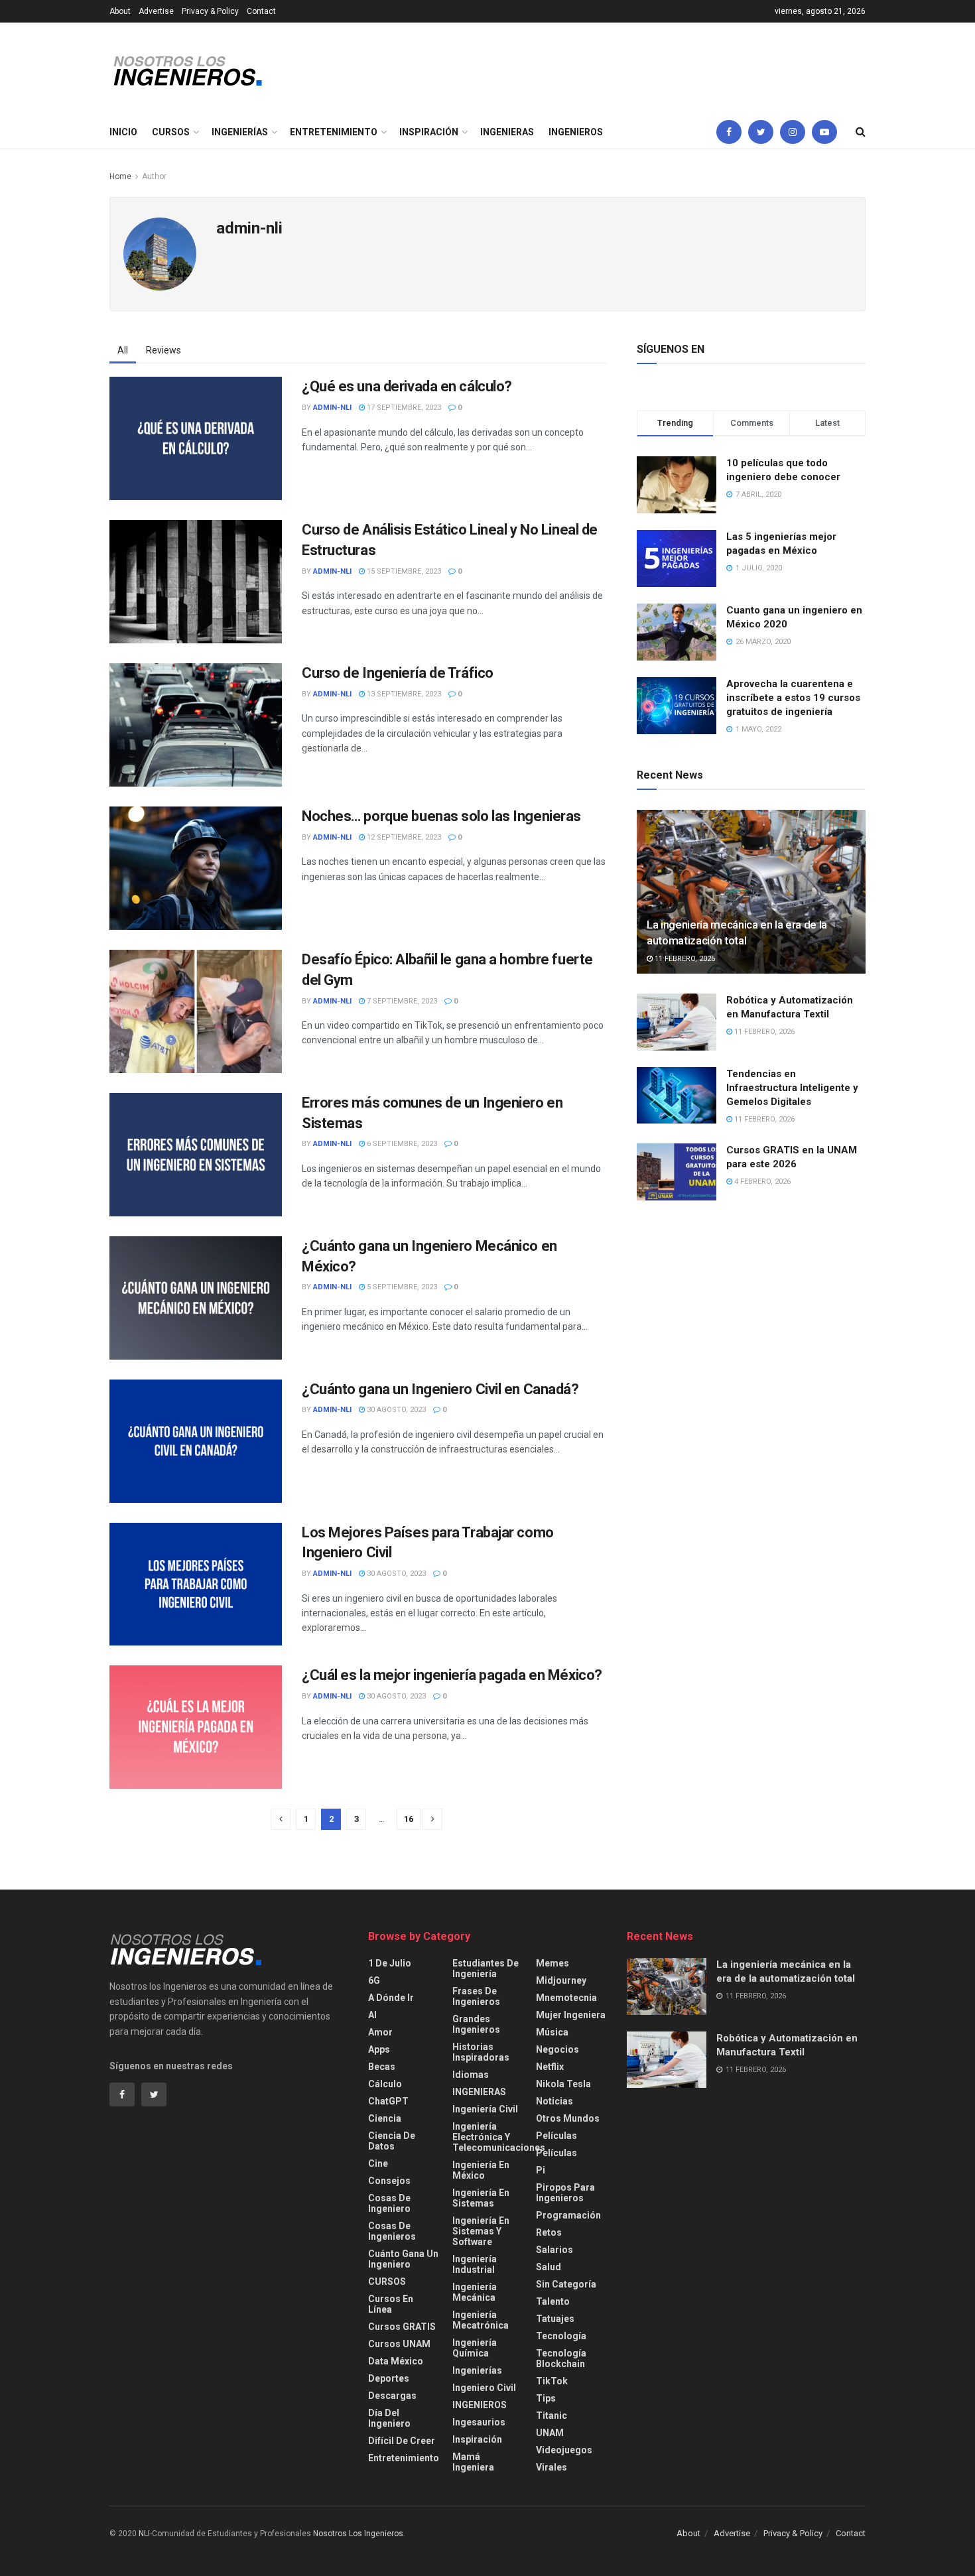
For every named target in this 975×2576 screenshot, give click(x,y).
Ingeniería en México (481, 2170)
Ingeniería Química (475, 2348)
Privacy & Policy (210, 11)
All (123, 350)
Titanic (552, 2415)
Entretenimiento (404, 2458)
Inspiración (477, 2439)
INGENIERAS (507, 132)
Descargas (392, 2396)
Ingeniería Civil (485, 2109)
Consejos (389, 2181)
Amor (380, 2032)
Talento (553, 2301)
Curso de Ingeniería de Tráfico (398, 673)
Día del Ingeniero (389, 2418)
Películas (556, 2136)
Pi (541, 2170)
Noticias (554, 2101)
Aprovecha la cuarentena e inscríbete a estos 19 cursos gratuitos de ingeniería (793, 698)
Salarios (554, 2250)
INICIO (123, 132)
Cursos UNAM (399, 2344)
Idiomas (471, 2075)
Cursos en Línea (391, 2304)
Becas (382, 2067)
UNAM (550, 2433)
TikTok (552, 2381)
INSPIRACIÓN (429, 132)
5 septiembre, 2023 (401, 1287)
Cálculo (385, 2084)
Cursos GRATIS (402, 2327)
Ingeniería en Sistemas (481, 2198)
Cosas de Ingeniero (389, 2203)
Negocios (557, 2049)
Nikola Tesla (563, 2084)
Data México (396, 2361)
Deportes (389, 2378)
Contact (261, 11)
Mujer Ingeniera (571, 2015)
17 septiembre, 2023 (403, 408)
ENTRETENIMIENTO (334, 132)
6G (374, 1980)
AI (372, 2015)
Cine (378, 2163)
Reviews (163, 350)
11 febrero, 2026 (684, 959)
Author (154, 176)
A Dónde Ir (391, 1998)
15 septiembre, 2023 (403, 571)
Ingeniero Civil (484, 2388)
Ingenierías (477, 2370)
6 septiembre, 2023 (401, 1144)
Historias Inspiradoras (481, 2052)
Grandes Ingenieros (476, 2024)
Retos (549, 2232)
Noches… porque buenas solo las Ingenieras (441, 816)
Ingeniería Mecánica (475, 2292)
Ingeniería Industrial (475, 2264)
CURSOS (171, 132)
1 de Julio (390, 1963)
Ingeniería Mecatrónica (481, 2320)
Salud (549, 2267)
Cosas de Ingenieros (392, 2231)
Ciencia (385, 2118)
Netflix (550, 2067)
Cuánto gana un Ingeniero (403, 2259)
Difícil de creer (402, 2441)
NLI (144, 2534)
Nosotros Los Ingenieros (358, 2534)
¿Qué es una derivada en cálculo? (407, 386)
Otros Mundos (568, 2118)
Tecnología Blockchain (561, 2358)
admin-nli (332, 408)
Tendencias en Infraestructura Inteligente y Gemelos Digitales (792, 1088)
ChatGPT (388, 2101)
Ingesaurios (479, 2422)
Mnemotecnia (566, 1998)
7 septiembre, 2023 (401, 1001)
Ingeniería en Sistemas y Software (481, 2231)
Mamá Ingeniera (473, 2462)
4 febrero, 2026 (761, 1182)
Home (120, 176)
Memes (552, 1963)
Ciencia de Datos (392, 2141)
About (120, 11)
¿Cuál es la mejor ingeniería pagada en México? (452, 1675)
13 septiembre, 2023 (403, 694)
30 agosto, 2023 (395, 1410)
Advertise (156, 11)
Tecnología (561, 2336)
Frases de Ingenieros (476, 1996)
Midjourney (561, 1980)
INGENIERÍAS (240, 132)
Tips (546, 2398)
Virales (552, 2467)
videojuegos (564, 2450)
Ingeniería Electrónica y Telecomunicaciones (499, 2137)
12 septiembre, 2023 (403, 837)
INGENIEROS (576, 132)
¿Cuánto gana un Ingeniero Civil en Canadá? (440, 1389)
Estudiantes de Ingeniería (486, 1968)
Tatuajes (555, 2319)
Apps (379, 2049)
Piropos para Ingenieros (565, 2193)
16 (409, 1819)
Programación (568, 2215)
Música (552, 2032)
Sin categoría (566, 2284)
